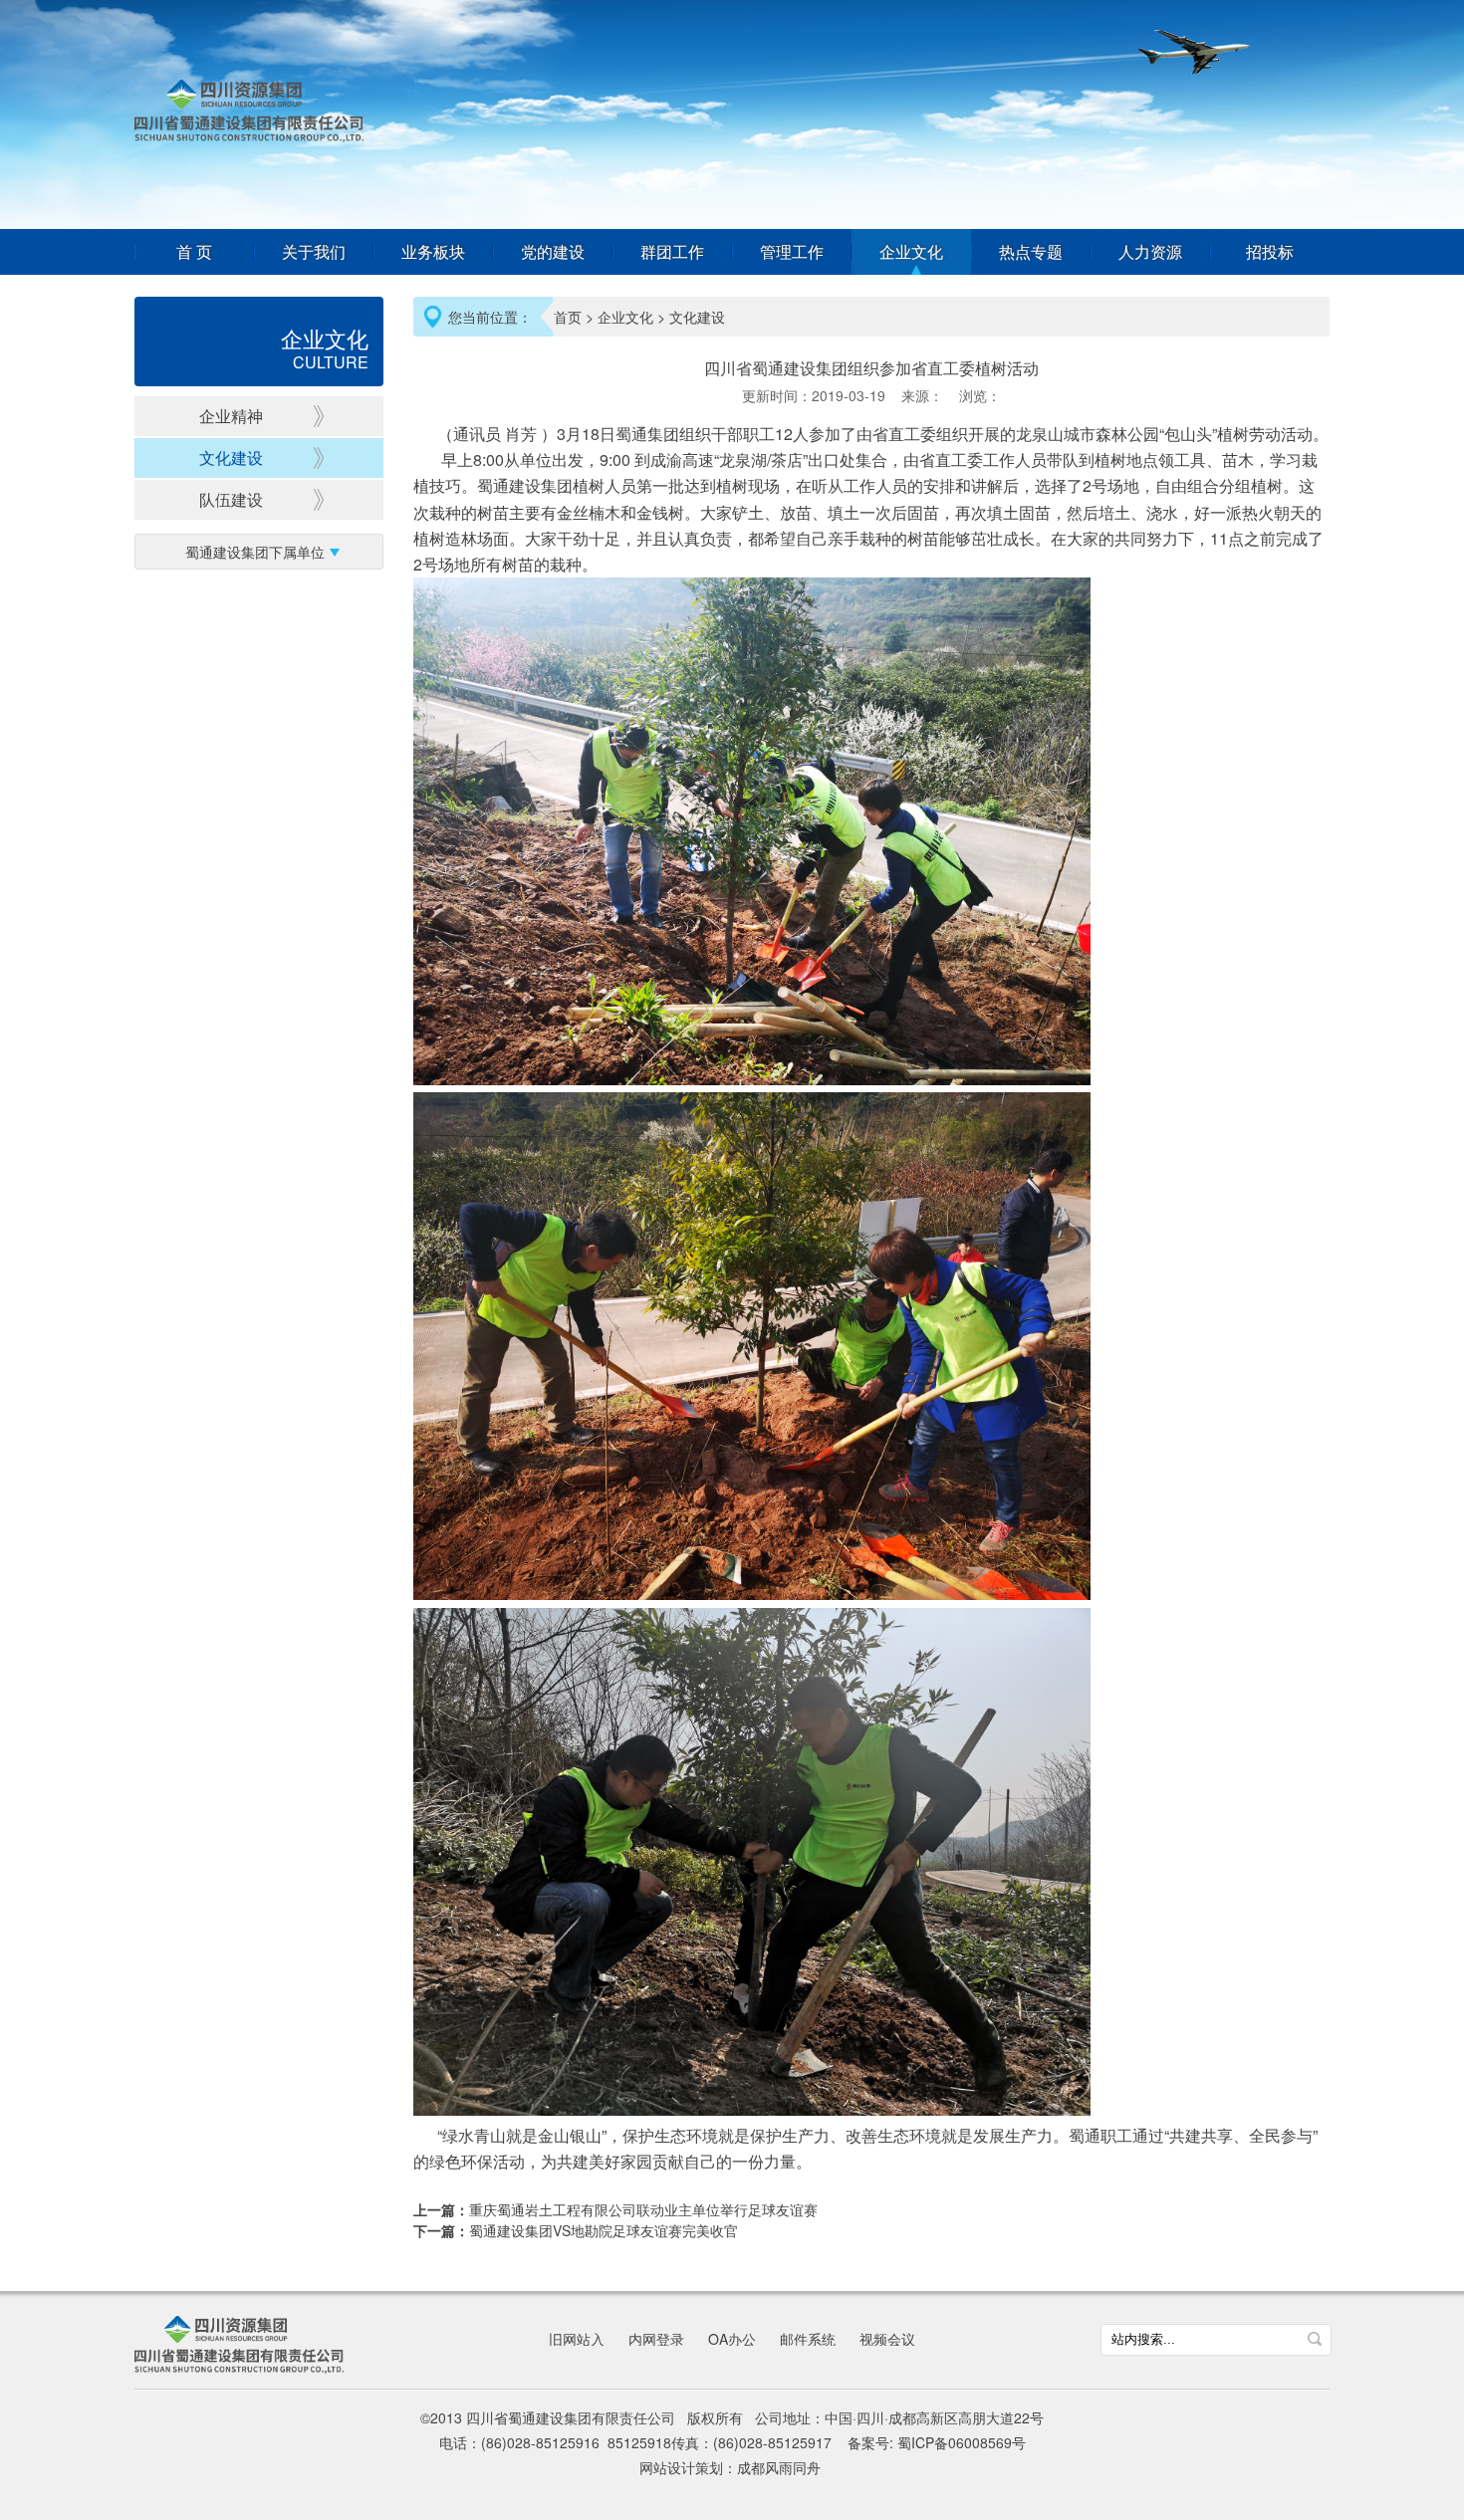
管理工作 (792, 252)
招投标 (1270, 252)
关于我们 (314, 252)
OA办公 (732, 2339)
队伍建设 (231, 499)
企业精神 (231, 416)
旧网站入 (577, 2339)
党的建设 (553, 252)
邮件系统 (808, 2339)
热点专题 (1031, 252)
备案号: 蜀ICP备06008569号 (937, 2442)
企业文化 (911, 252)
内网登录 (656, 2339)
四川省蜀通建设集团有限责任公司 (249, 111)
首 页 (194, 252)
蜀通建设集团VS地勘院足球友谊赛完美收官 (604, 2230)
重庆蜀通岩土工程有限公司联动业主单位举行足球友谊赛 (643, 2209)
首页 (568, 317)
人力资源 (1150, 252)
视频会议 (887, 2339)
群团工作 (672, 252)
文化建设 (231, 458)
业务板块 (433, 252)
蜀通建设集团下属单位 (255, 552)
